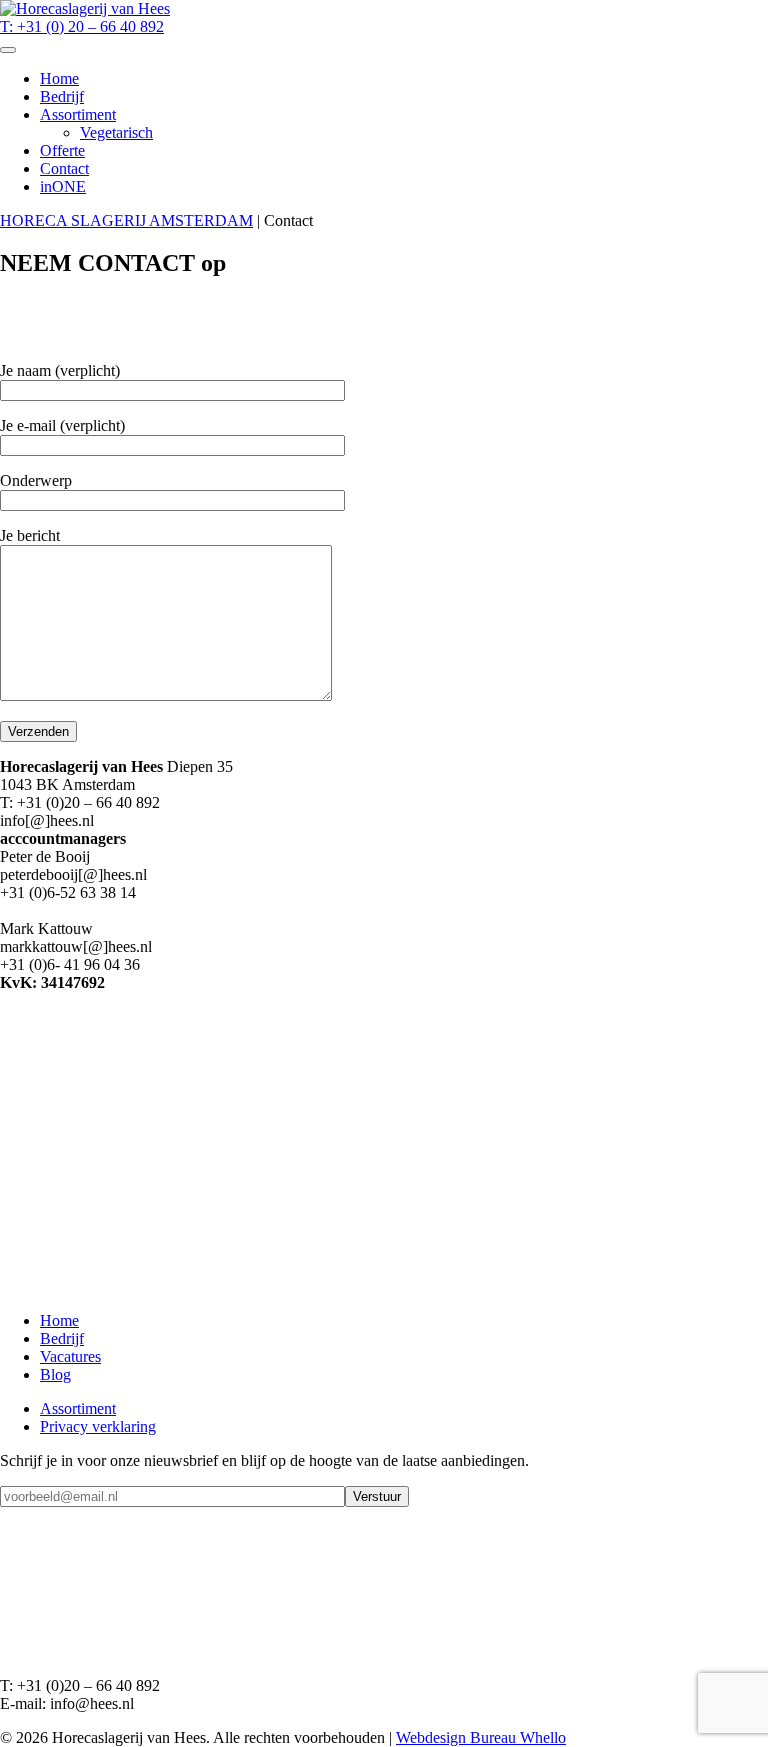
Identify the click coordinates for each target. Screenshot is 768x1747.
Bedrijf (62, 96)
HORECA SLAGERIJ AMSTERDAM (126, 220)
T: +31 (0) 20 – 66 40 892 (82, 26)
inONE (63, 186)
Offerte (62, 150)
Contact (64, 168)
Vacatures (70, 1356)
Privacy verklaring (98, 1426)
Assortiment (78, 114)
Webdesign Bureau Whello (481, 1737)
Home (59, 78)
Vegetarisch (116, 132)
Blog (55, 1374)
